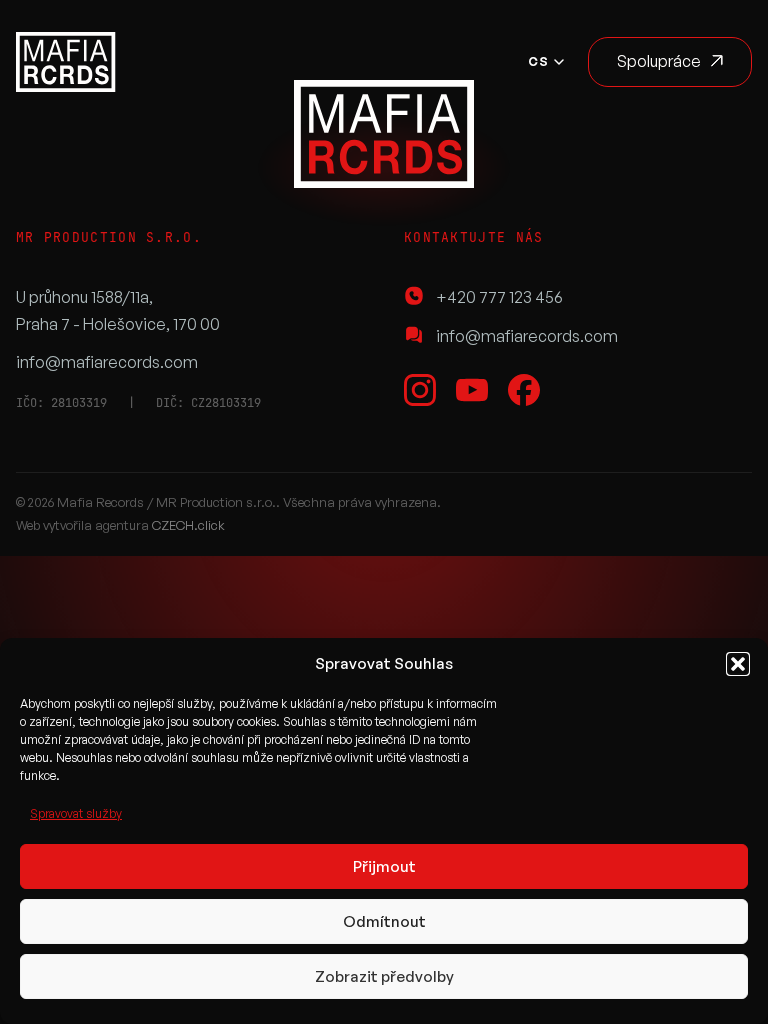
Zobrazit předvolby (384, 976)
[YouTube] (472, 390)
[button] (738, 664)
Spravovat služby (76, 813)
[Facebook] (524, 390)
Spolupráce (659, 61)
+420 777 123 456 (499, 297)
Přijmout (384, 866)
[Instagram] (420, 390)
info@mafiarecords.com (107, 362)
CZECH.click (188, 525)
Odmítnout (384, 921)
